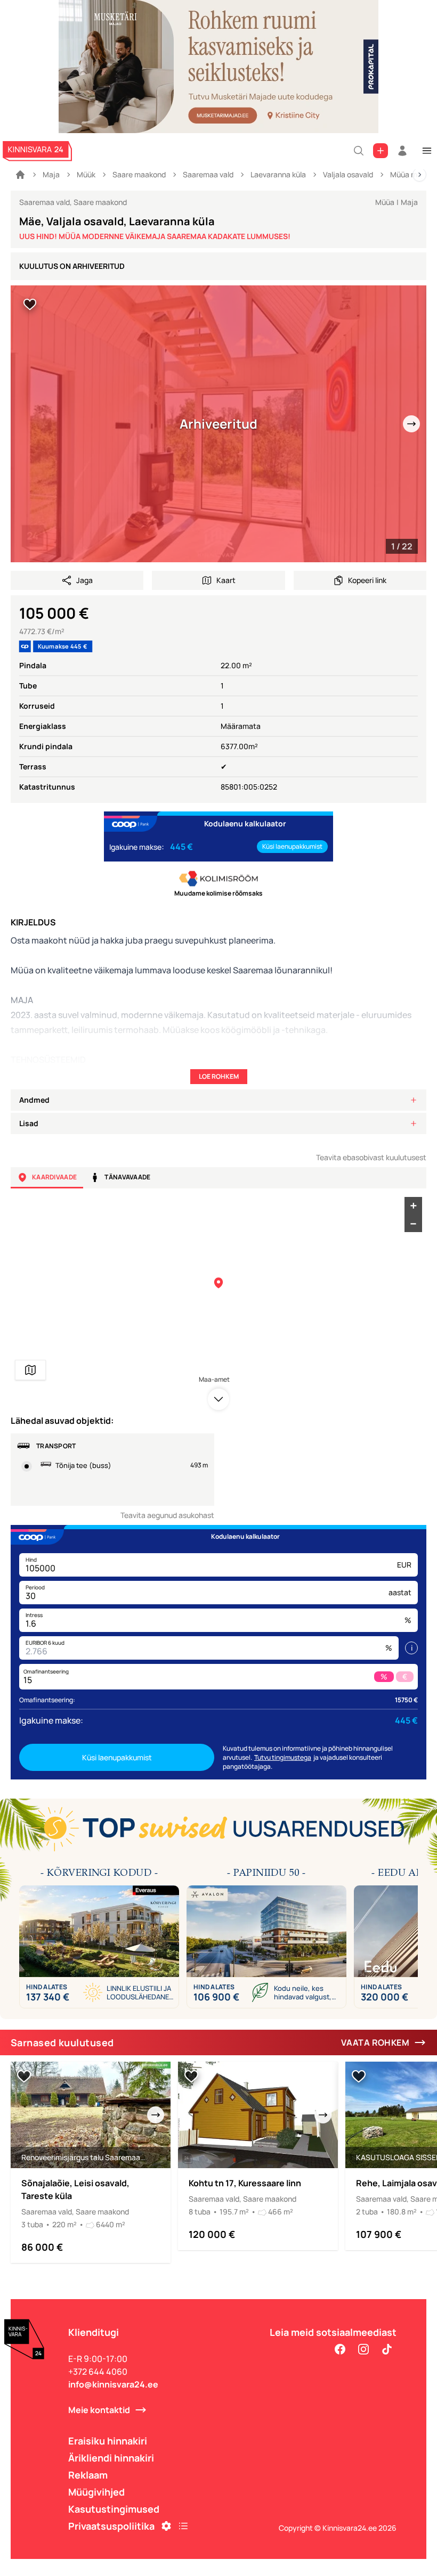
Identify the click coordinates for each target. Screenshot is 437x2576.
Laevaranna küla (278, 174)
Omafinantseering (46, 1671)
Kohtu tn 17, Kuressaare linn (245, 2183)
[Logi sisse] (402, 151)
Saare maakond (139, 174)
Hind (31, 1560)
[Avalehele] (20, 175)
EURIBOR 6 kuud (45, 1643)
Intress (34, 1615)
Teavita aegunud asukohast (167, 1515)
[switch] (30, 305)
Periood (35, 1587)
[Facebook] (340, 2349)
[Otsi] (359, 151)
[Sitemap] (183, 2526)
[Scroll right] (419, 175)
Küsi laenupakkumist (292, 846)
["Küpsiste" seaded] (166, 2526)
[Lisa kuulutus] (381, 151)
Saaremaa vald (208, 174)
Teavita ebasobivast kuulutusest (371, 1157)
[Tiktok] (387, 2349)
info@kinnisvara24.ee (113, 2384)
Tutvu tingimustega (283, 1757)
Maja (51, 174)
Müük (86, 174)
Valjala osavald (348, 174)
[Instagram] (363, 2349)
